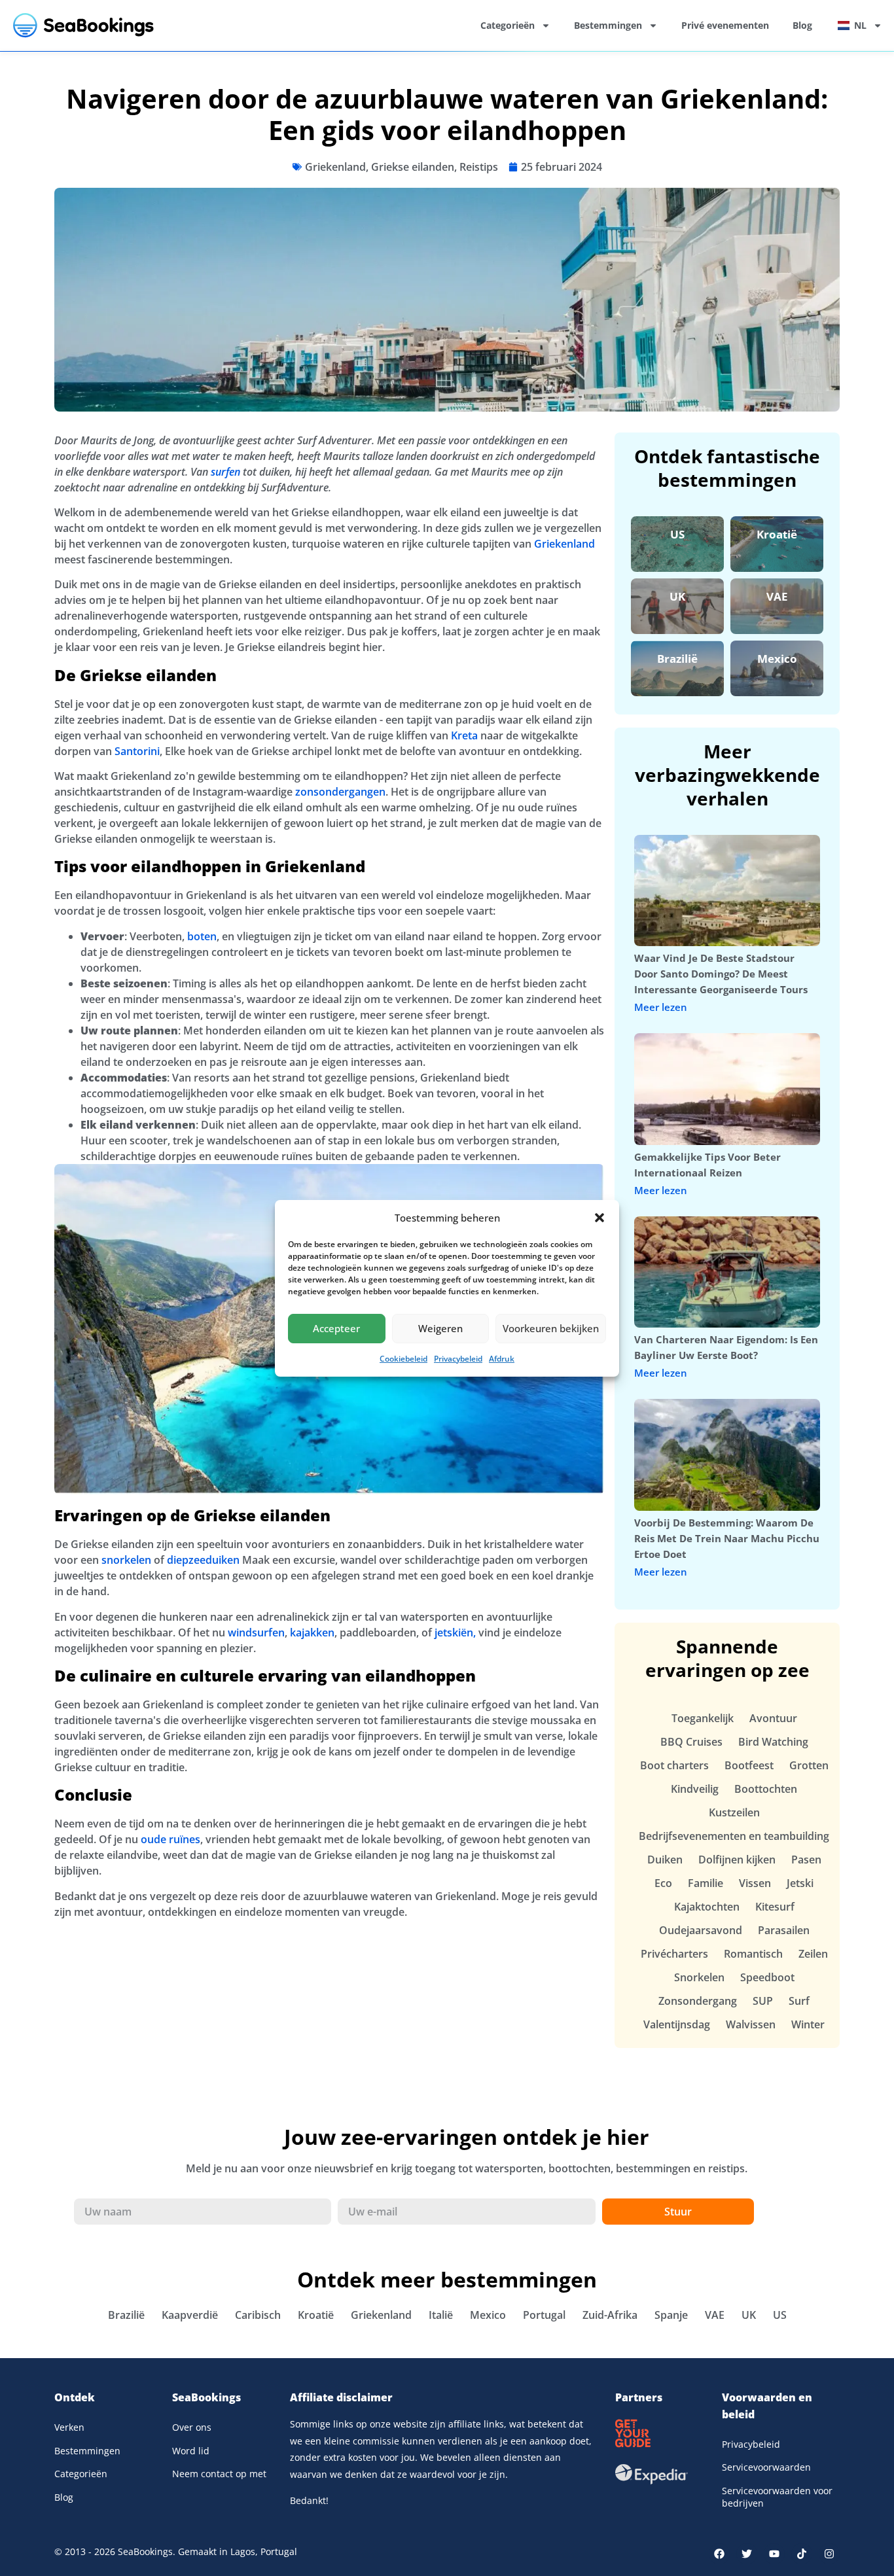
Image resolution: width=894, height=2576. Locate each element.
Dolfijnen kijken (737, 1860)
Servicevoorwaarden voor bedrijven (777, 2497)
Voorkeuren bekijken (551, 1328)
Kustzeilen (734, 1812)
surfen (225, 472)
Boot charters (674, 1765)
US (677, 534)
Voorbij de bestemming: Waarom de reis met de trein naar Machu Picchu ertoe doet (727, 1538)
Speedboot (767, 1977)
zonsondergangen (340, 792)
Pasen (806, 1860)
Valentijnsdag (677, 2024)
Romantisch (753, 1954)
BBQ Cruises (691, 1742)
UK (677, 596)
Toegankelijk (703, 1718)
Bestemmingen (608, 25)
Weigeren (440, 1328)
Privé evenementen (725, 25)
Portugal (544, 2315)
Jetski (800, 1883)
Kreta (464, 735)
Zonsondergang (698, 2001)
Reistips (479, 167)
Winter (808, 2024)
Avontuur (773, 1718)
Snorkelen (699, 1977)
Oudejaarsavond (701, 1930)
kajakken (312, 1632)
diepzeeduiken (203, 1560)
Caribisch (258, 2315)
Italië (441, 2315)
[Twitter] (747, 2554)
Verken (69, 2427)
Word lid (191, 2451)
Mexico (777, 659)
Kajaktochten (707, 1907)
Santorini (137, 751)
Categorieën (508, 25)
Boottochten (766, 1789)
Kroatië (777, 534)
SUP (763, 2001)
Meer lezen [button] (661, 1007)
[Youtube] (774, 2554)
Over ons (192, 2427)
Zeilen (813, 1954)
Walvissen (751, 2024)
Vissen (755, 1883)
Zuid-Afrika (610, 2315)
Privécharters (674, 1954)
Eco (663, 1883)
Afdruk (502, 1359)
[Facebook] (719, 2554)
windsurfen (256, 1632)
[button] (599, 1218)
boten (202, 936)
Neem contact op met (219, 2474)
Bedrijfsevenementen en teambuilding (734, 1836)
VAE (777, 596)
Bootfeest (749, 1765)
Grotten (809, 1765)
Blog (802, 25)
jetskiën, (456, 1632)
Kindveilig (695, 1789)
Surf (799, 2001)
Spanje (671, 2315)
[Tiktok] (802, 2554)
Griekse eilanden (413, 167)
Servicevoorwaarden (766, 2467)
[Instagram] (829, 2554)
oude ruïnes (170, 1839)
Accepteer (336, 1328)
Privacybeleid (458, 1359)
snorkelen (126, 1560)
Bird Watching (773, 1742)
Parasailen (784, 1930)
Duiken (665, 1860)
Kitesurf (775, 1907)
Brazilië (677, 659)
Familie (706, 1883)
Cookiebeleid (403, 1359)
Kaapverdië (190, 2315)
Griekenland (335, 167)
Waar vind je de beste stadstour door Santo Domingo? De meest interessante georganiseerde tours (721, 974)
